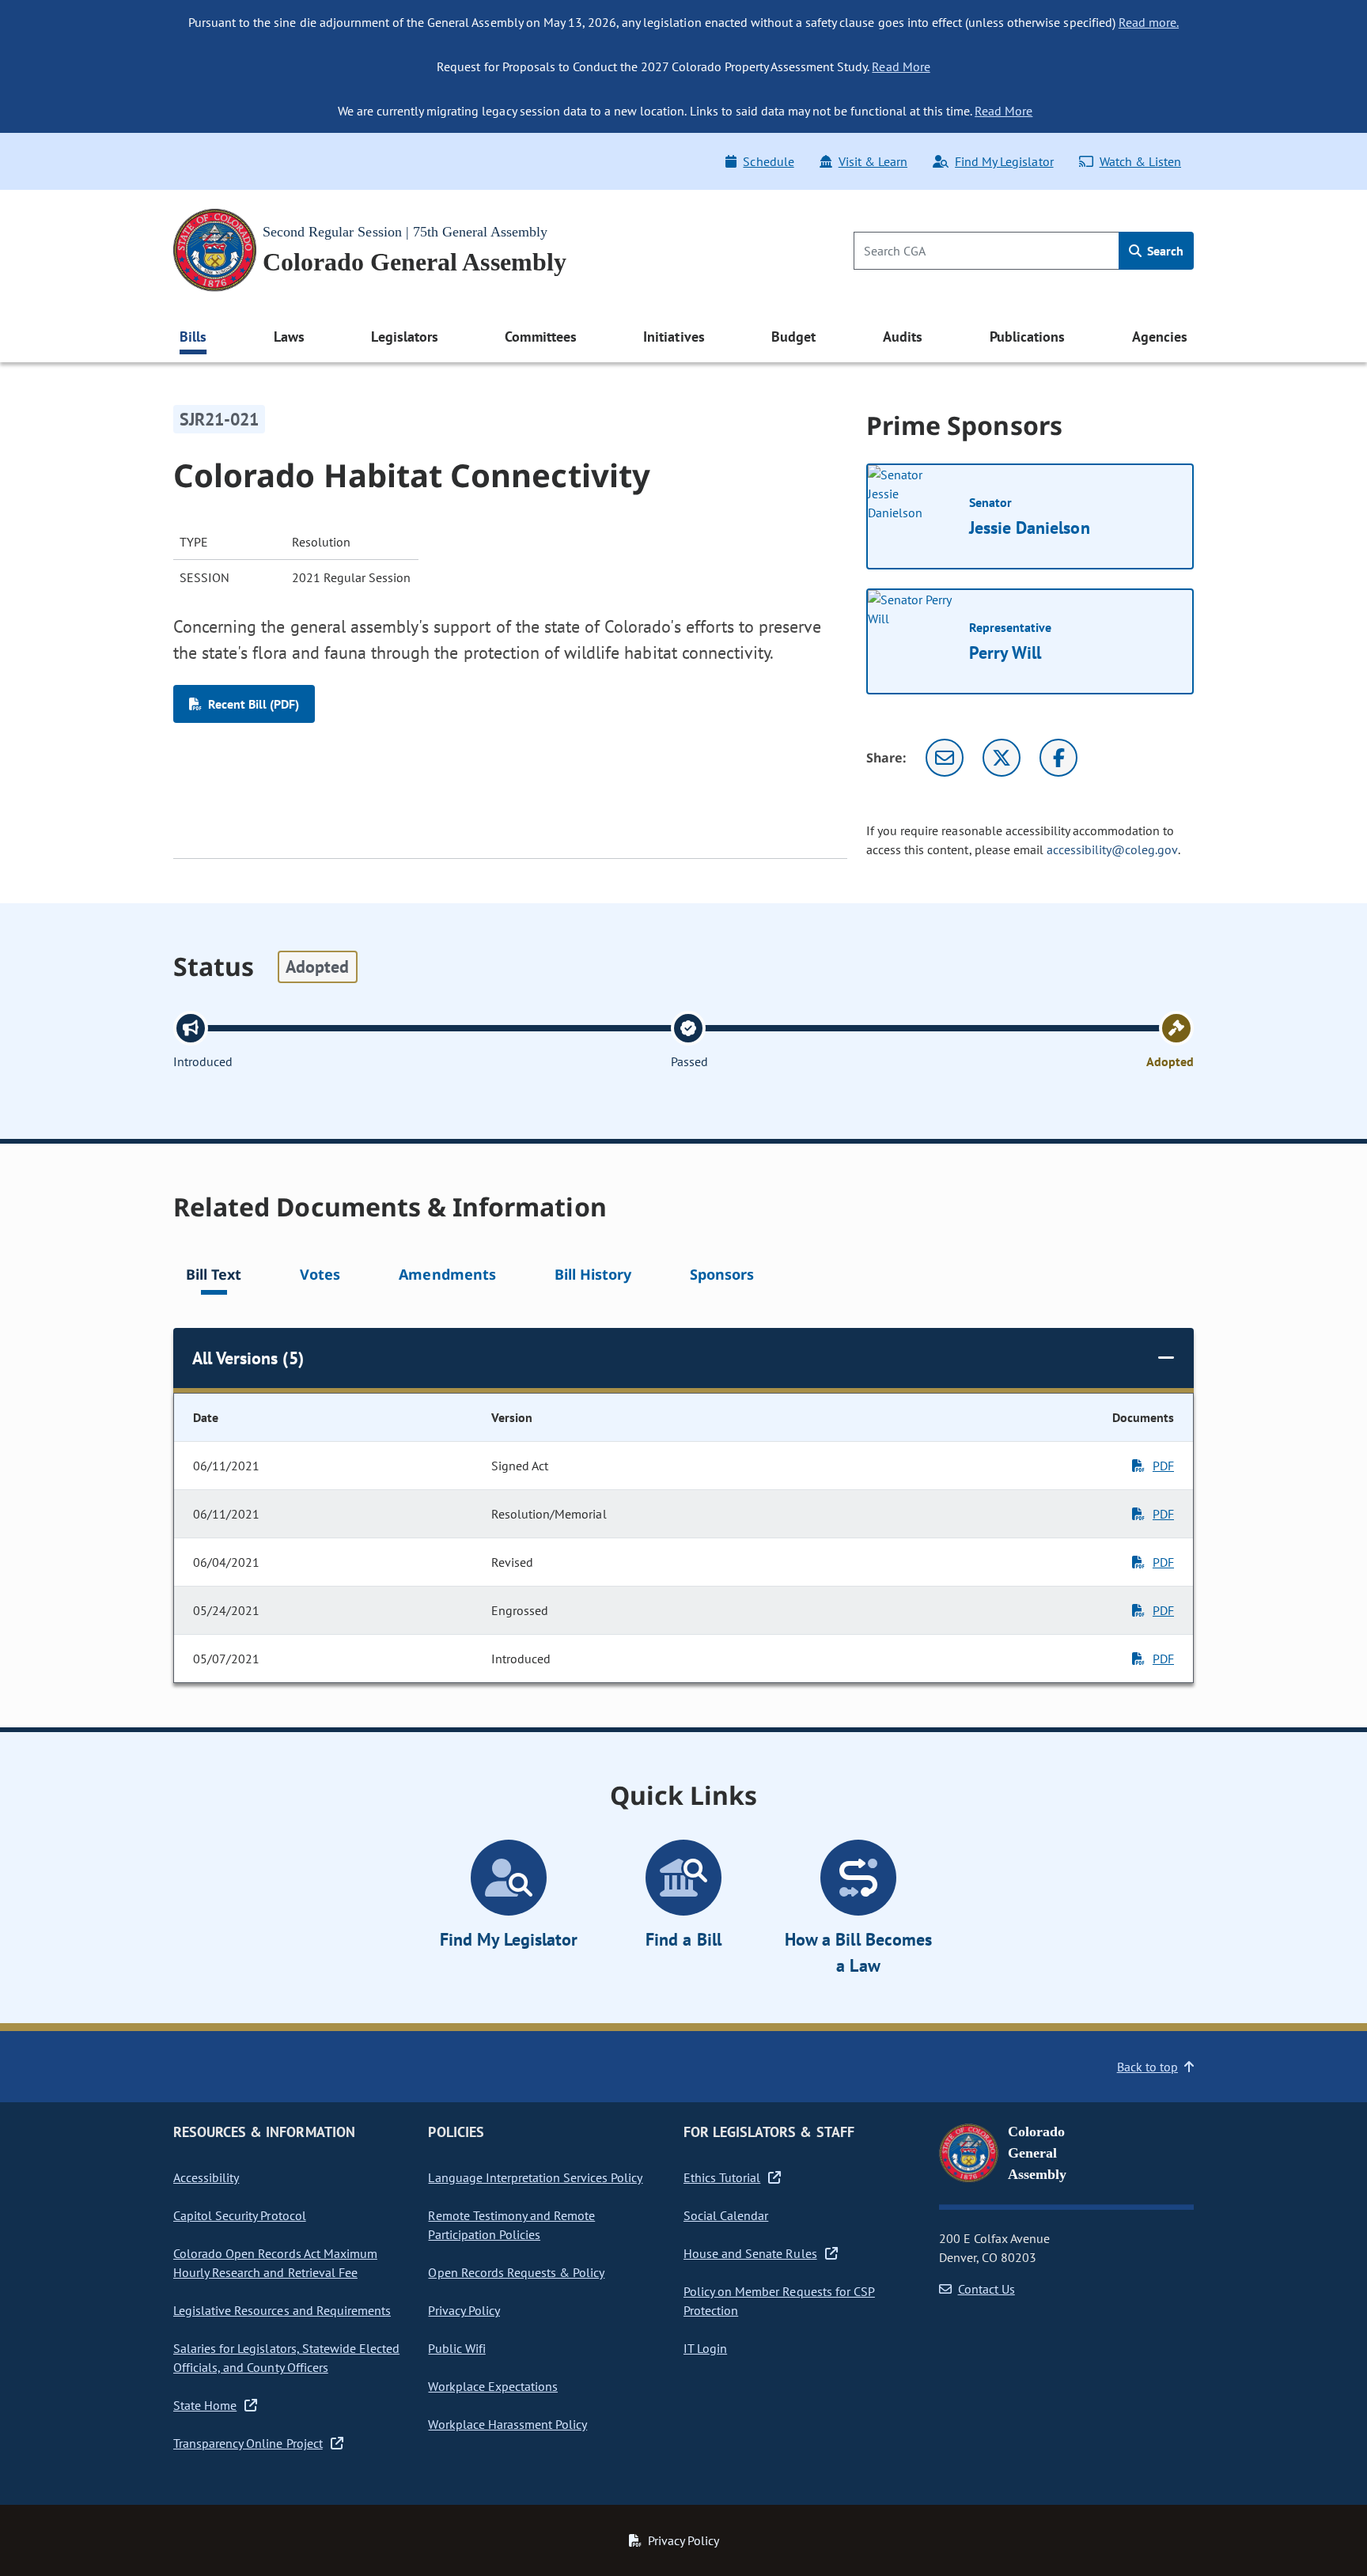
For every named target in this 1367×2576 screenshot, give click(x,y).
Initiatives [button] (674, 337)
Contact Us (986, 2289)
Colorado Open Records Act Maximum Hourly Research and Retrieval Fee (275, 2263)
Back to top (1147, 2067)
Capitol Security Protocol (240, 2215)
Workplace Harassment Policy (507, 2424)
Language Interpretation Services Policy (535, 2177)
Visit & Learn (873, 161)
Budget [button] (793, 337)
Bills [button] (193, 337)
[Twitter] (1002, 758)
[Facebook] (1058, 758)
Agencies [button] (1160, 337)
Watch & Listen (1140, 161)
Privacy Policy (464, 2310)
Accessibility (206, 2177)
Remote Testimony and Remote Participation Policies (511, 2225)
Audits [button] (903, 337)
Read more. (1149, 22)
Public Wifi (456, 2348)
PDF (1163, 1466)
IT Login (705, 2348)
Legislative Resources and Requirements (282, 2310)
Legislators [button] (404, 337)
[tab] (214, 1277)
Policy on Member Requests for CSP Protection (779, 2301)
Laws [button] (289, 337)
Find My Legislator (1004, 161)
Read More (901, 66)
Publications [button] (1027, 337)
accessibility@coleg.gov (1112, 849)
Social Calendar (726, 2215)
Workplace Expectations (493, 2386)
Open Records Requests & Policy (516, 2272)
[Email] (945, 758)
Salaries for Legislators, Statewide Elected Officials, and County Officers (286, 2358)
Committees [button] (540, 337)
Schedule (768, 161)
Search (1164, 251)
